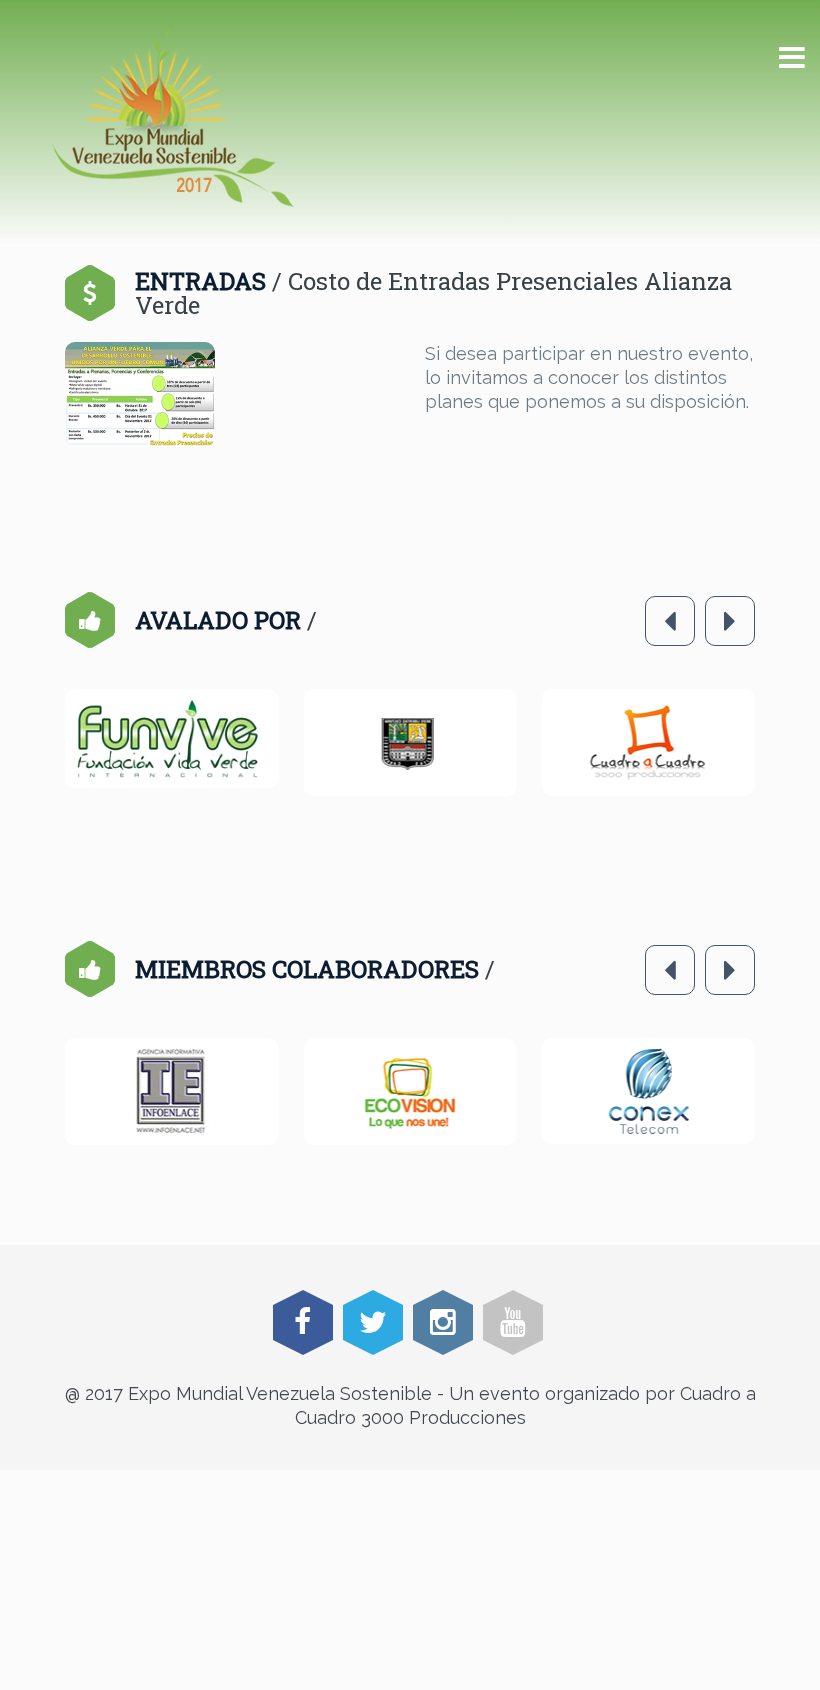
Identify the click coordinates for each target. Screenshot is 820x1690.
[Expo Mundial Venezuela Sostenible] (173, 117)
